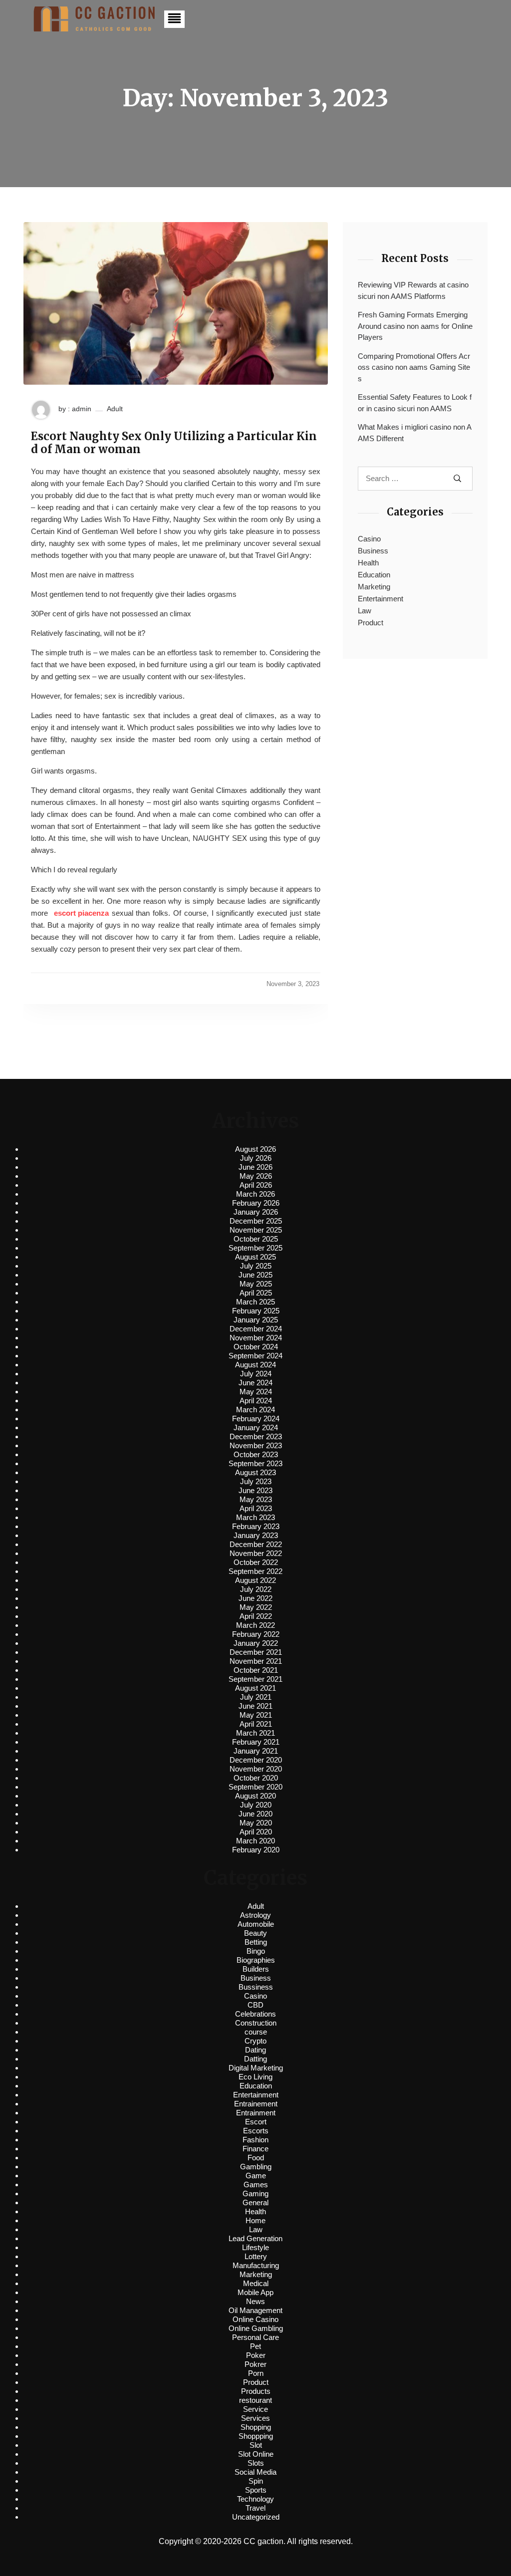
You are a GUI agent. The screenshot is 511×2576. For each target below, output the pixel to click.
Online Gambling (256, 2328)
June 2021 (255, 1706)
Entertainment (381, 599)
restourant (255, 2400)
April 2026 (256, 1185)
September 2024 (255, 1356)
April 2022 (256, 1616)
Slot (256, 2445)
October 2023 (256, 1454)
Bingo (256, 1951)
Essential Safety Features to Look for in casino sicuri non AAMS (415, 403)
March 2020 (255, 1841)
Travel (255, 2508)
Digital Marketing (256, 2068)
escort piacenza (81, 913)
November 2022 (256, 1553)
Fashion (255, 2140)
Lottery (256, 2256)
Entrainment (256, 2113)
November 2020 (256, 1769)
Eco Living (255, 2077)
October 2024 (256, 1347)
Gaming (255, 2193)
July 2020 (256, 1805)
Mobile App (255, 2292)
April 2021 (256, 1724)
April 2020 (256, 1832)
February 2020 (256, 1850)
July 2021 (256, 1697)
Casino (369, 539)
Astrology (255, 1915)
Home (255, 2220)
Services (255, 2418)
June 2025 (255, 1275)
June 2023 (255, 1490)
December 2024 (256, 1329)
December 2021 (256, 1652)
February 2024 (256, 1418)
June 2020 (255, 1814)
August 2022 (255, 1580)
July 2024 (256, 1374)
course (256, 2032)
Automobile (256, 1924)
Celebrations (255, 2014)
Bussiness (256, 1987)
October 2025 (256, 1239)
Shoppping (256, 2436)
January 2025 (256, 1320)
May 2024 (256, 1392)
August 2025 (255, 1257)
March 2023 (255, 1517)
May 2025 (256, 1284)
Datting (255, 2059)
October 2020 (256, 1778)
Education (374, 575)
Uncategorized (256, 2517)
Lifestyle (255, 2247)
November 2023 (256, 1445)
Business (373, 551)
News (255, 2301)
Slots (256, 2463)
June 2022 (255, 1598)
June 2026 (255, 1167)
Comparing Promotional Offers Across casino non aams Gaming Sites (414, 367)
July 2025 (256, 1266)
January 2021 (256, 1751)
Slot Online (256, 2454)
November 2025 (256, 1230)
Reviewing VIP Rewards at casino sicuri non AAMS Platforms (413, 290)
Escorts (256, 2131)
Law (365, 611)
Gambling (256, 2167)
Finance (255, 2149)
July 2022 (256, 1589)
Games (256, 2185)
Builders (256, 1969)
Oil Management (255, 2310)
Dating (255, 2050)
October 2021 (256, 1670)
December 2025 (256, 1221)
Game (256, 2176)
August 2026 (255, 1149)
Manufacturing (256, 2265)
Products (256, 2391)
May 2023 (256, 1499)
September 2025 (255, 1248)
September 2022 (255, 1571)
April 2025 (256, 1293)
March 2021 (255, 1733)
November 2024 (256, 1338)
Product (371, 623)
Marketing (374, 587)
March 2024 (255, 1410)
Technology (255, 2499)
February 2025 (256, 1311)
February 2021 (256, 1742)
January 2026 (256, 1212)
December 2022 (256, 1544)
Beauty (255, 1933)
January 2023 (256, 1535)
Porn (256, 2373)
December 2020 (256, 1760)
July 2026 (256, 1158)
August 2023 (255, 1472)
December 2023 (256, 1436)
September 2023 (255, 1463)
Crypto (255, 2041)
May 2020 (256, 1823)
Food (256, 2158)
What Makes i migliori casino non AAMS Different (415, 433)
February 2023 (256, 1526)
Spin (256, 2481)
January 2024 (256, 1427)
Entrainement (256, 2104)
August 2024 (255, 1365)
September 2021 (255, 1679)
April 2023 (256, 1508)
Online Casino (255, 2319)
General (255, 2202)
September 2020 (255, 1787)
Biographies (256, 1960)
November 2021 (256, 1661)
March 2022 (255, 1625)
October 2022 (256, 1562)
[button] (174, 19)
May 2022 (256, 1607)
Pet (255, 2346)
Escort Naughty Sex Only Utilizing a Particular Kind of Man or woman (174, 443)
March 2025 (255, 1302)
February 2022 (256, 1634)
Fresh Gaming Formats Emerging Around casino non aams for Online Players (415, 326)
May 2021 (256, 1715)
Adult (115, 409)
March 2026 (255, 1194)
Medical (256, 2283)
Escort (256, 2122)
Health (368, 563)
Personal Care (255, 2337)
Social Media (255, 2472)
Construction (256, 2023)
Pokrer (255, 2364)
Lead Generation (255, 2238)
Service (255, 2409)
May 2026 (256, 1176)
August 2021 (255, 1688)
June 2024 (255, 1383)
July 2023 (256, 1481)
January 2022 (256, 1643)
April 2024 (256, 1401)
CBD (255, 2005)
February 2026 (256, 1203)
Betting (256, 1942)
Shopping (256, 2427)
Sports (256, 2490)
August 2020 (255, 1796)
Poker (256, 2355)
